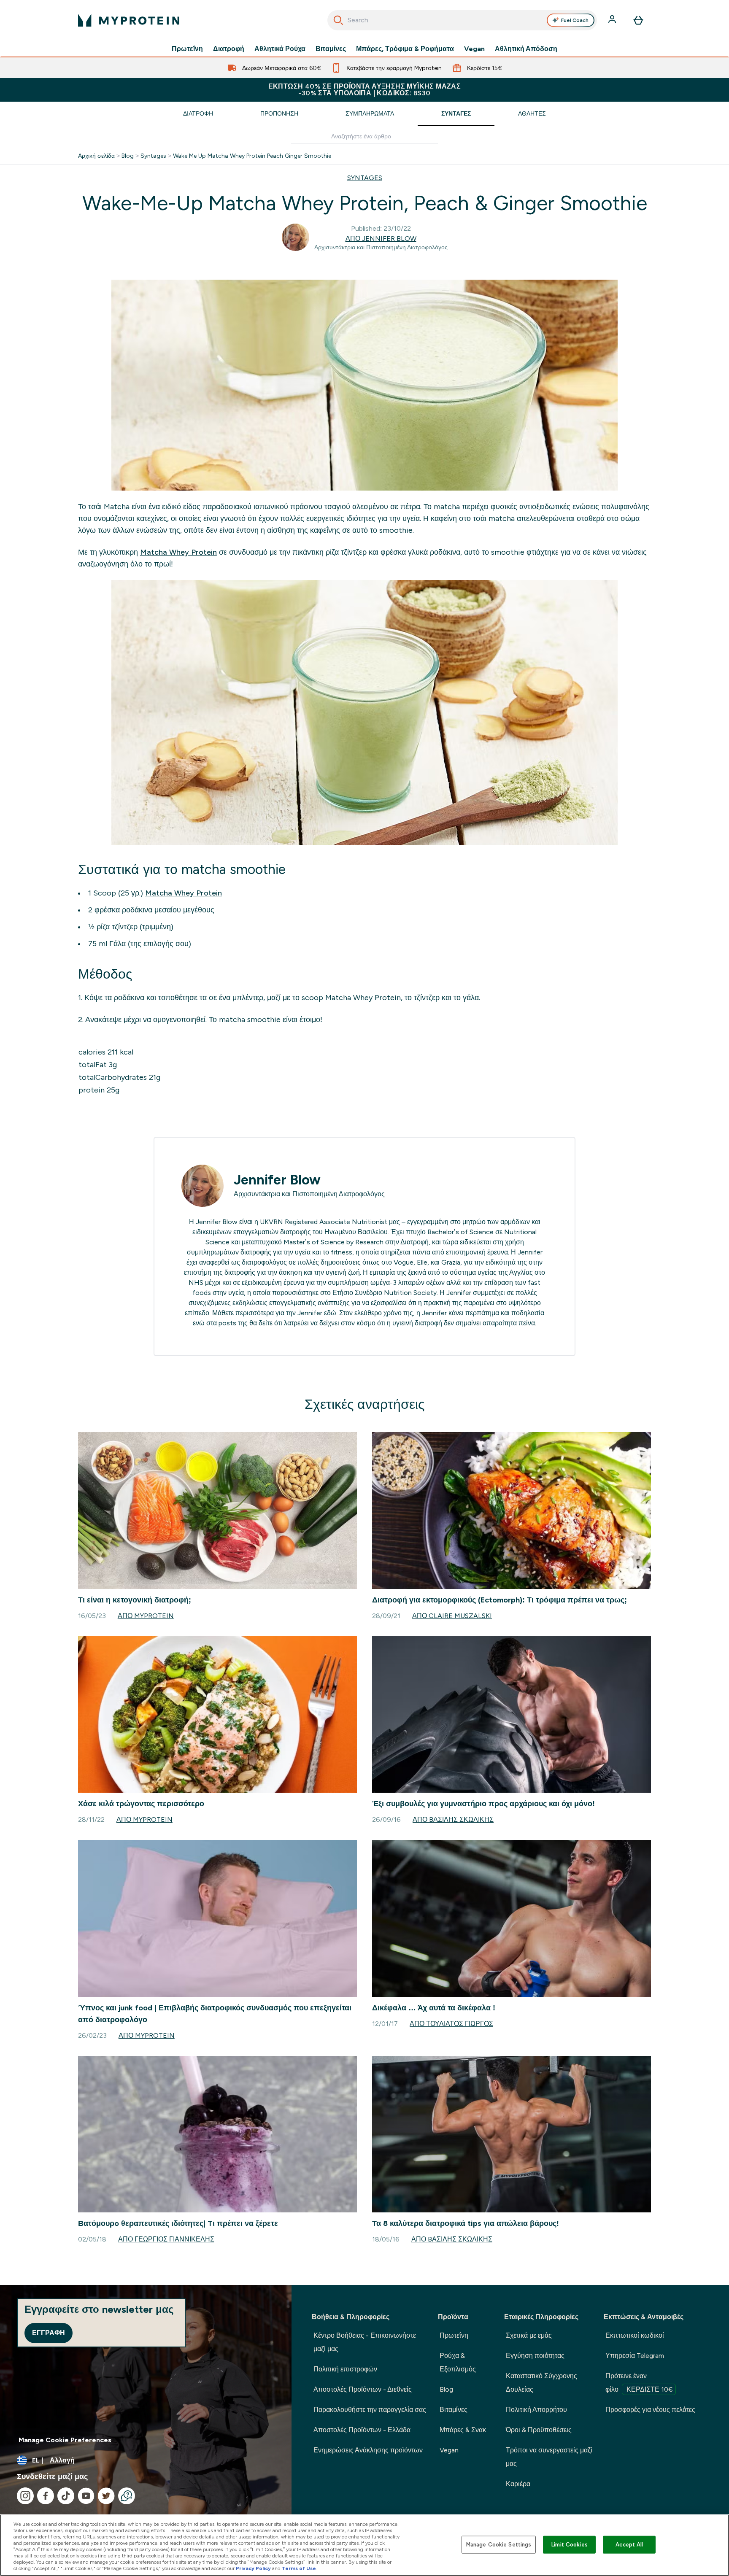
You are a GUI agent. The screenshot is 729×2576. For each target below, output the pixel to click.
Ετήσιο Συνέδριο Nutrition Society (385, 1293)
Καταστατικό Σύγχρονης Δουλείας (541, 2383)
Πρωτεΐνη (187, 49)
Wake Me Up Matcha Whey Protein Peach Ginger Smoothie (252, 156)
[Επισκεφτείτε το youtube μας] (86, 2496)
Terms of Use (299, 2568)
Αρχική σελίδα (96, 156)
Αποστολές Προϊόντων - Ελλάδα (362, 2430)
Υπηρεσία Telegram (635, 2356)
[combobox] (462, 20)
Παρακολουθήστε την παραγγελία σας (370, 2410)
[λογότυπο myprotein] (129, 20)
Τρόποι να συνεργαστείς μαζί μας (549, 2457)
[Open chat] (127, 2496)
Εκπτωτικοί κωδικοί (635, 2335)
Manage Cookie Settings (499, 2545)
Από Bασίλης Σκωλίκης (453, 1819)
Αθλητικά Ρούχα (280, 49)
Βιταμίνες (331, 49)
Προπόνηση (279, 113)
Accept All (629, 2545)
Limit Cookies (570, 2545)
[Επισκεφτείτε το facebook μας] (46, 2496)
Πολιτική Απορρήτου (536, 2410)
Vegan (474, 49)
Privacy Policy (253, 2568)
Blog (128, 156)
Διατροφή (229, 49)
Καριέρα (518, 2484)
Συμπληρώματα (370, 113)
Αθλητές (532, 113)
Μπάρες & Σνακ (463, 2430)
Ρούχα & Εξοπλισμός (458, 2362)
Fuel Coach (575, 20)
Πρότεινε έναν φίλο (639, 2383)
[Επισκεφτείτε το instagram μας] (25, 2496)
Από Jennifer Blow (381, 239)
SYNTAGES (365, 178)
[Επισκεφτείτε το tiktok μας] (66, 2496)
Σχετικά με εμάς (529, 2335)
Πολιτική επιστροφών (345, 2369)
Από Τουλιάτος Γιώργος (451, 2024)
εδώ (330, 1313)
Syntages (153, 156)
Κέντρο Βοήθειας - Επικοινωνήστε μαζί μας (365, 2342)
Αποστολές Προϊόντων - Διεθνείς (363, 2389)
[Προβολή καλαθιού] (638, 20)
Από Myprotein (146, 1616)
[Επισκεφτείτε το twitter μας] (106, 2496)
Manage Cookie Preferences (65, 2440)
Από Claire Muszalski (452, 1616)
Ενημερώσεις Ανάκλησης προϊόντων (368, 2450)
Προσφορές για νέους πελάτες (650, 2410)
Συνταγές (456, 113)
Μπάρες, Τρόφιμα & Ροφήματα (405, 49)
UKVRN (271, 1222)
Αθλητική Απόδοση (526, 49)
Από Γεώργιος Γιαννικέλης (166, 2239)
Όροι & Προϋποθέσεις (539, 2430)
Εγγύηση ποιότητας (535, 2356)
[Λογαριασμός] (613, 20)
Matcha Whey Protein (178, 552)
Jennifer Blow (277, 1180)
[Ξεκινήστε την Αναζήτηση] (338, 20)
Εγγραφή (49, 2333)
